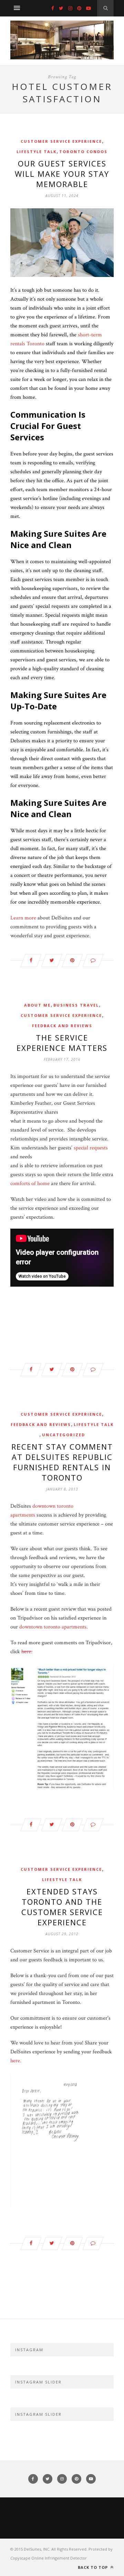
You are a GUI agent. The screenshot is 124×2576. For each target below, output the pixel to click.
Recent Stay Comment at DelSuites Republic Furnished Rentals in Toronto (62, 1462)
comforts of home (30, 1183)
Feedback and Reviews (62, 1026)
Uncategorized (64, 1435)
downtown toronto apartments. (54, 1627)
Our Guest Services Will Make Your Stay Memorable (62, 174)
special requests (91, 1148)
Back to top (94, 2567)
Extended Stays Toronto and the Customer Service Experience (62, 1907)
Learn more (23, 918)
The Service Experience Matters (62, 1043)
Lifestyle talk (37, 152)
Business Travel (76, 1005)
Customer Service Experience (61, 141)
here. (27, 1652)
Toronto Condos (83, 152)
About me (37, 1005)
